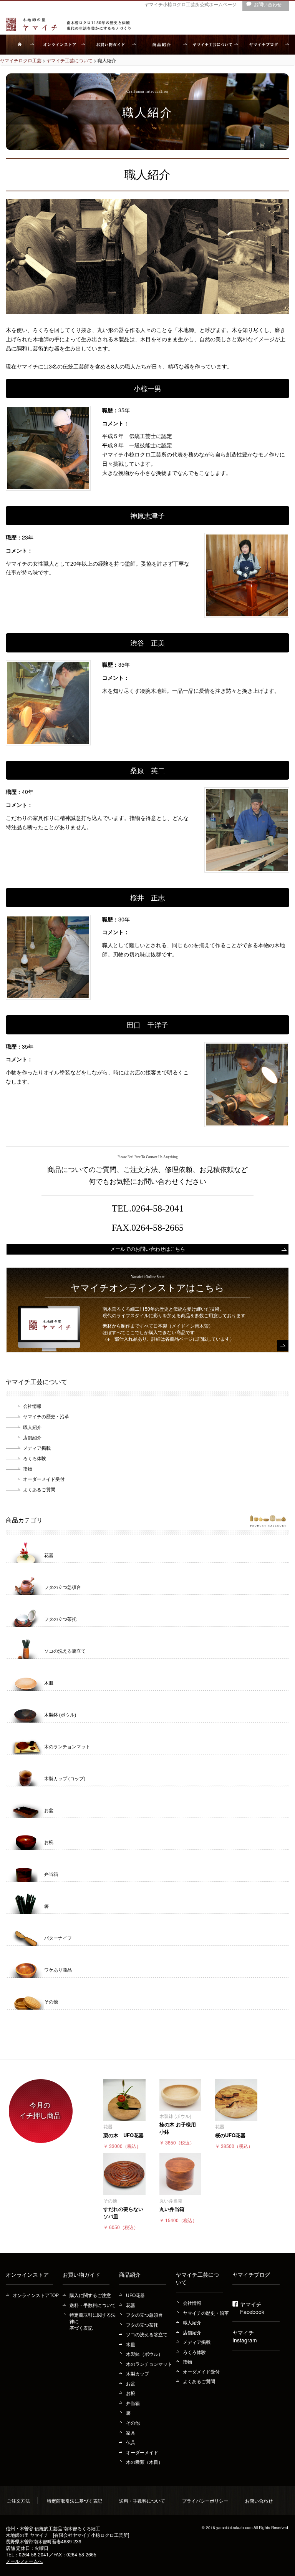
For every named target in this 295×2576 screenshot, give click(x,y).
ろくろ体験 (35, 1458)
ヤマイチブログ (251, 2274)
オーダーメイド (142, 2452)
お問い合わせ (259, 2500)
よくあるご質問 (39, 1489)
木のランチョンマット (149, 2364)
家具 (131, 2432)
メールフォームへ (24, 2561)
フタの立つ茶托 (142, 2325)
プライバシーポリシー (205, 2500)
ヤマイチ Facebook (252, 2308)
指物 (28, 1468)
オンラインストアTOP (36, 2295)
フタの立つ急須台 (144, 2315)
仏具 (131, 2442)
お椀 (131, 2393)
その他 (133, 2422)
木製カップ (138, 2373)
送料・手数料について (93, 2305)
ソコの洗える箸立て (147, 2334)
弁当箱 (133, 2403)
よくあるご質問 (199, 2381)
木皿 (131, 2344)
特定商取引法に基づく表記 (75, 2500)
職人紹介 (32, 1427)
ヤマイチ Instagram (245, 2336)
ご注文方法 (18, 2500)
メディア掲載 (37, 1448)
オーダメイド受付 (201, 2371)
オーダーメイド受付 (44, 1479)
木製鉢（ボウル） (144, 2354)
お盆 (131, 2383)
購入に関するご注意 (90, 2295)
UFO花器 (135, 2295)
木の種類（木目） (144, 2462)
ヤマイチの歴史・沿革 (206, 2313)
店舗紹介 (32, 1437)
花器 (131, 2305)
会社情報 (32, 1406)
